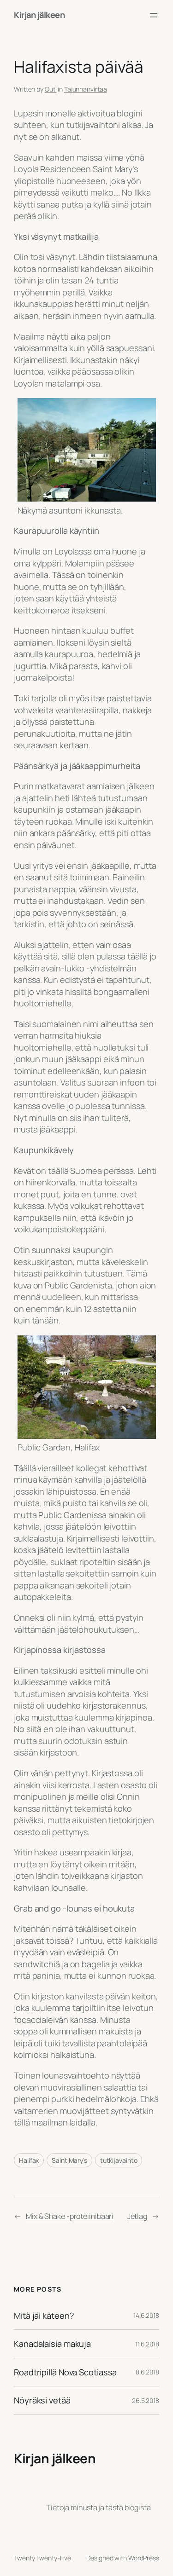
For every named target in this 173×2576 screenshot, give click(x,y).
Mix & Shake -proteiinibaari (70, 2216)
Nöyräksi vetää (42, 2400)
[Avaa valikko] (154, 15)
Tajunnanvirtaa (86, 89)
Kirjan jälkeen (39, 15)
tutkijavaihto (119, 2160)
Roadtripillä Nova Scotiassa (65, 2372)
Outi (51, 89)
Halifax (29, 2160)
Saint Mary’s (69, 2160)
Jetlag (137, 2216)
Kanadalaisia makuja (52, 2344)
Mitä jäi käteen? (44, 2316)
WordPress (144, 2558)
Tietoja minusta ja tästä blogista (98, 2507)
